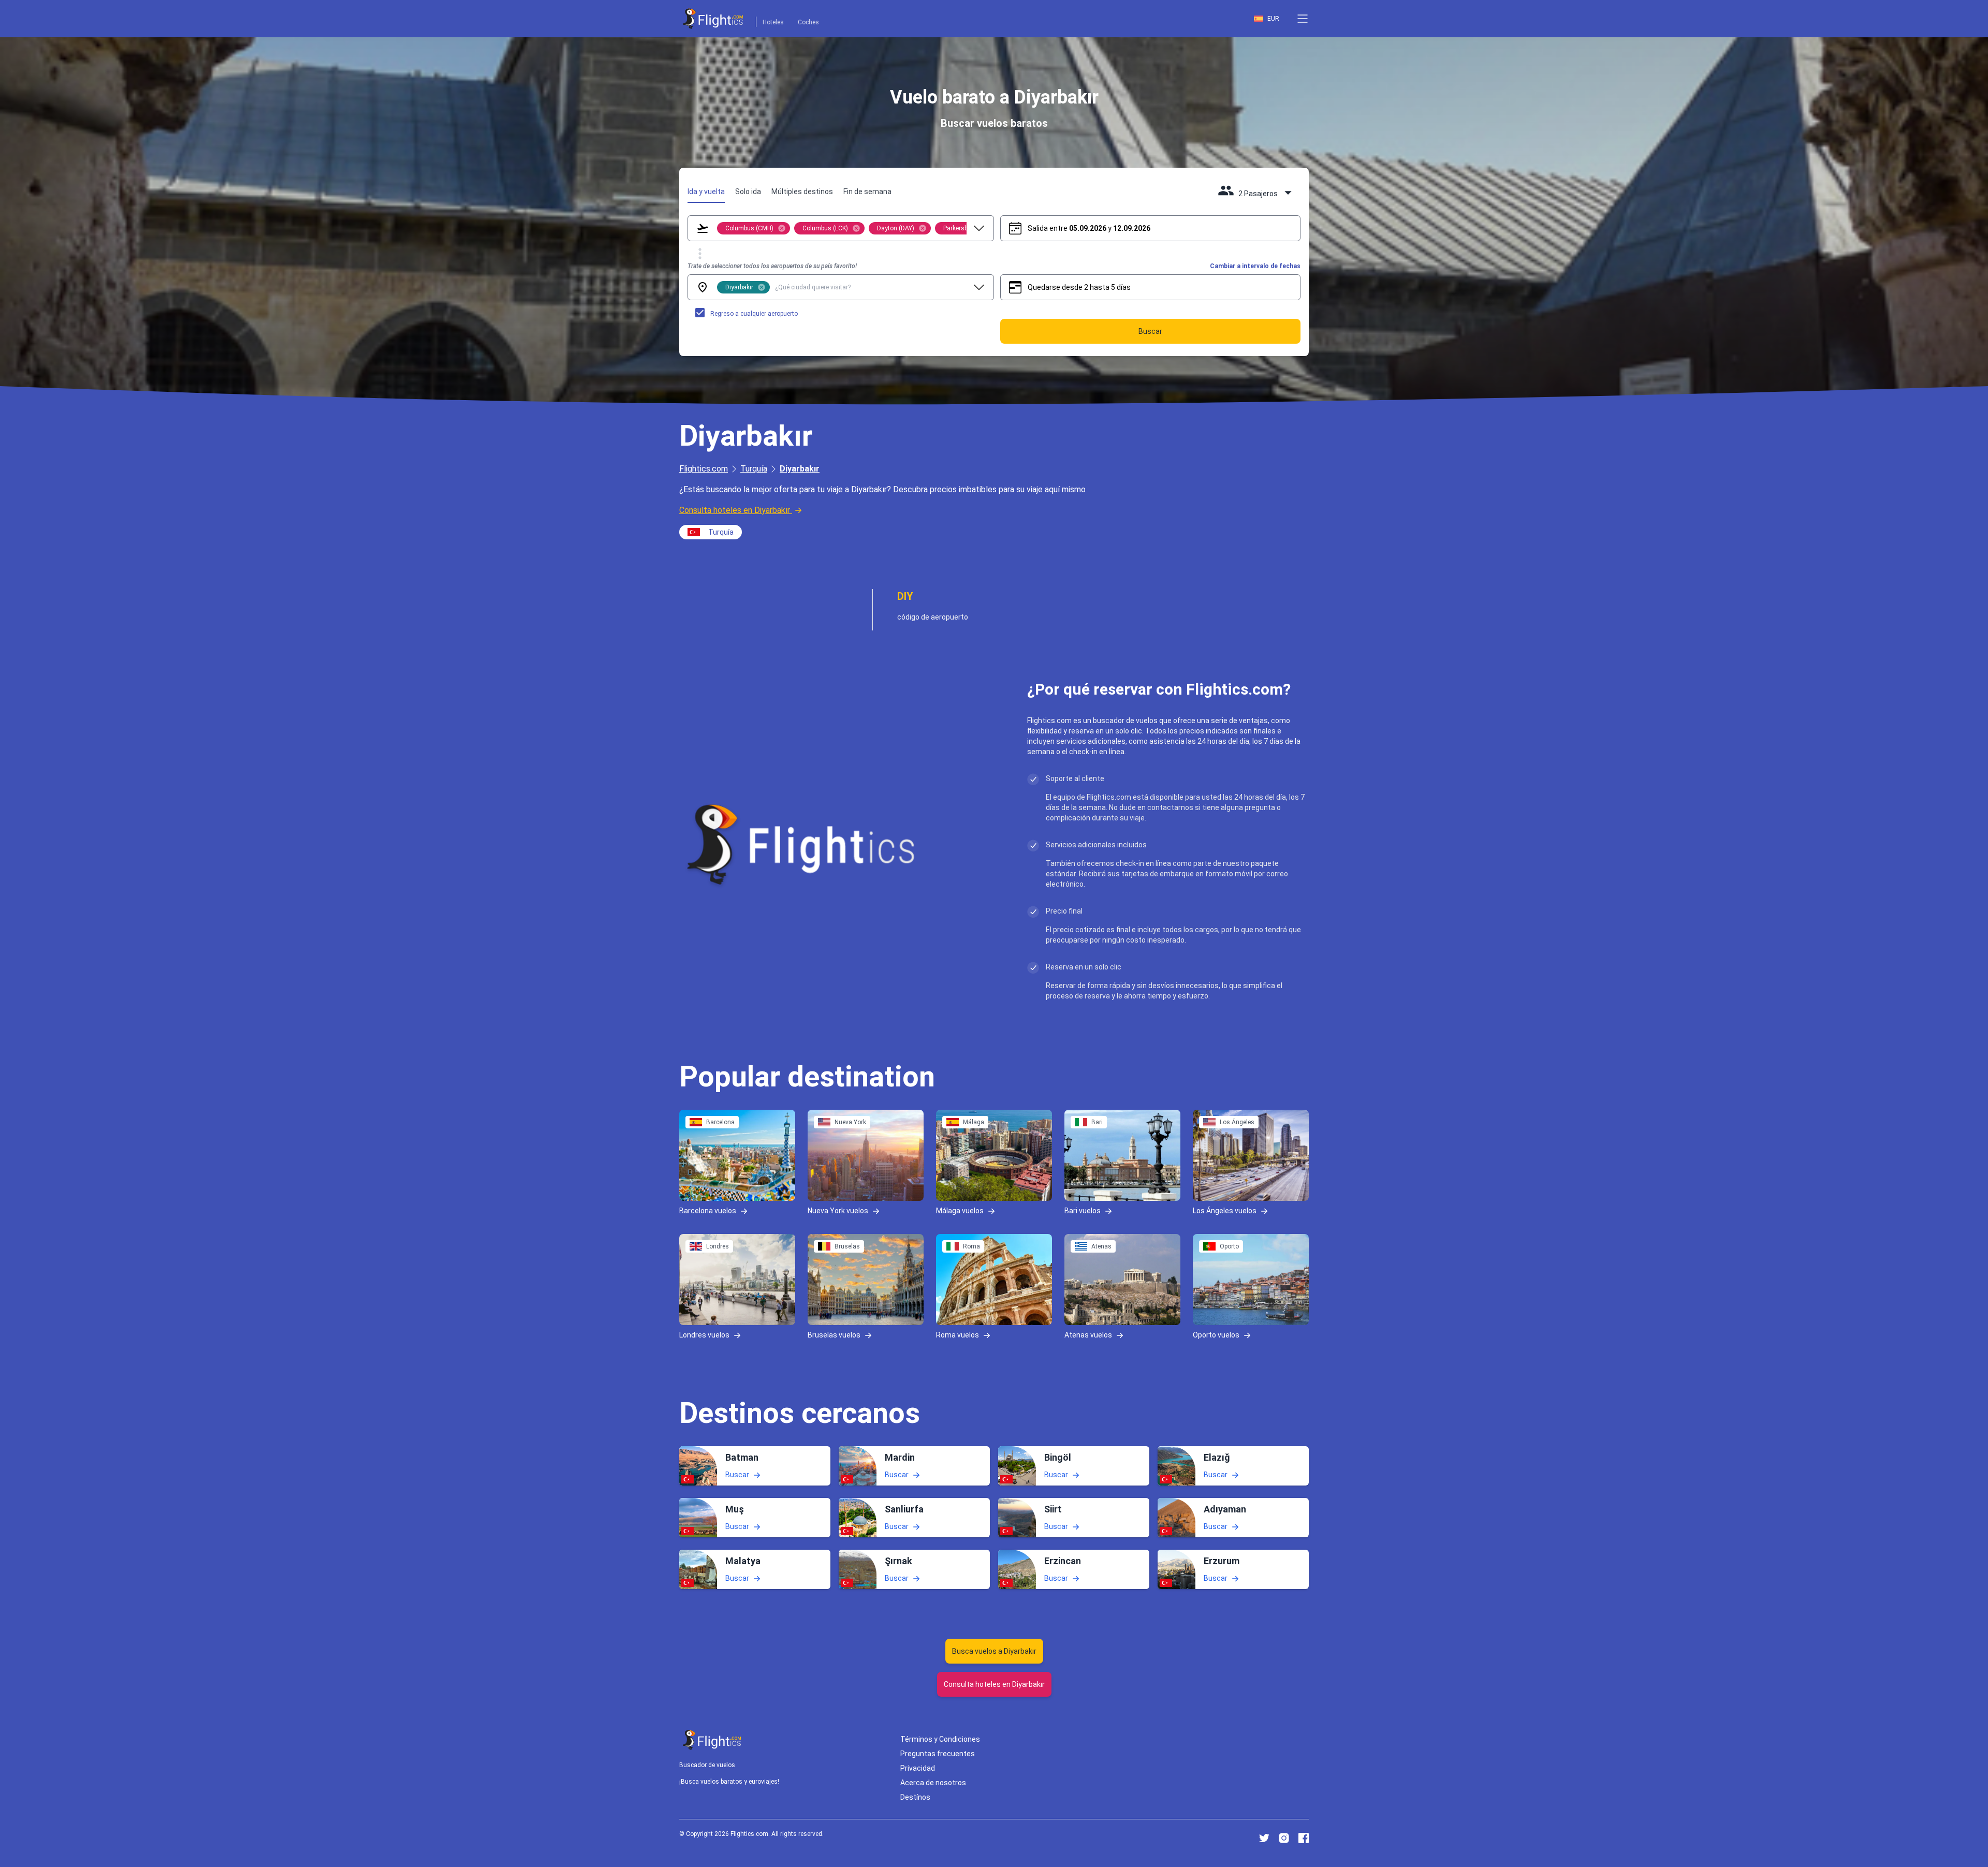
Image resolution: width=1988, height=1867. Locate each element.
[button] (1303, 19)
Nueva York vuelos (838, 1211)
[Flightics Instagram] (1284, 1838)
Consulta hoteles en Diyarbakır (735, 510)
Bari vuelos (1083, 1211)
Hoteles (773, 22)
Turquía (754, 469)
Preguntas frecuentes (938, 1754)
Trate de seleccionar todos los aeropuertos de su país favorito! (772, 266)
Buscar (737, 1475)
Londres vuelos (704, 1335)
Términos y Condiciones (940, 1739)
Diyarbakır (800, 469)
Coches (808, 22)
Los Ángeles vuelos (1225, 1211)
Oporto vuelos (1216, 1335)
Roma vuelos (958, 1335)
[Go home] (712, 1740)
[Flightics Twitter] (1264, 1838)
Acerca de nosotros (933, 1783)
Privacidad (918, 1768)
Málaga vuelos (960, 1211)
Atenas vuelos (1088, 1335)
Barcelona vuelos (708, 1211)
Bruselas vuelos (834, 1335)
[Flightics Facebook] (1304, 1838)
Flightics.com (704, 469)
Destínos (915, 1797)
